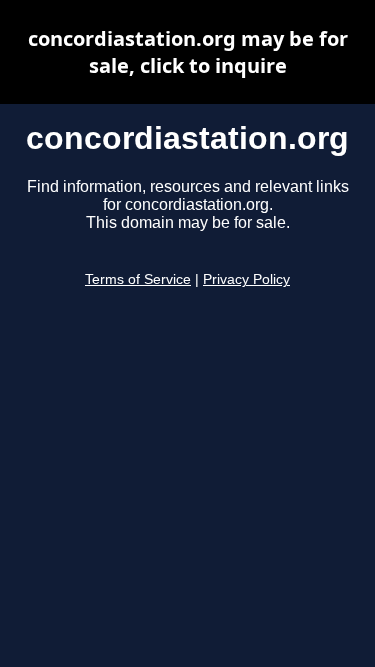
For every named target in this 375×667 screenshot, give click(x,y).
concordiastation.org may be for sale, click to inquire (188, 52)
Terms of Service (138, 279)
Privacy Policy (246, 279)
